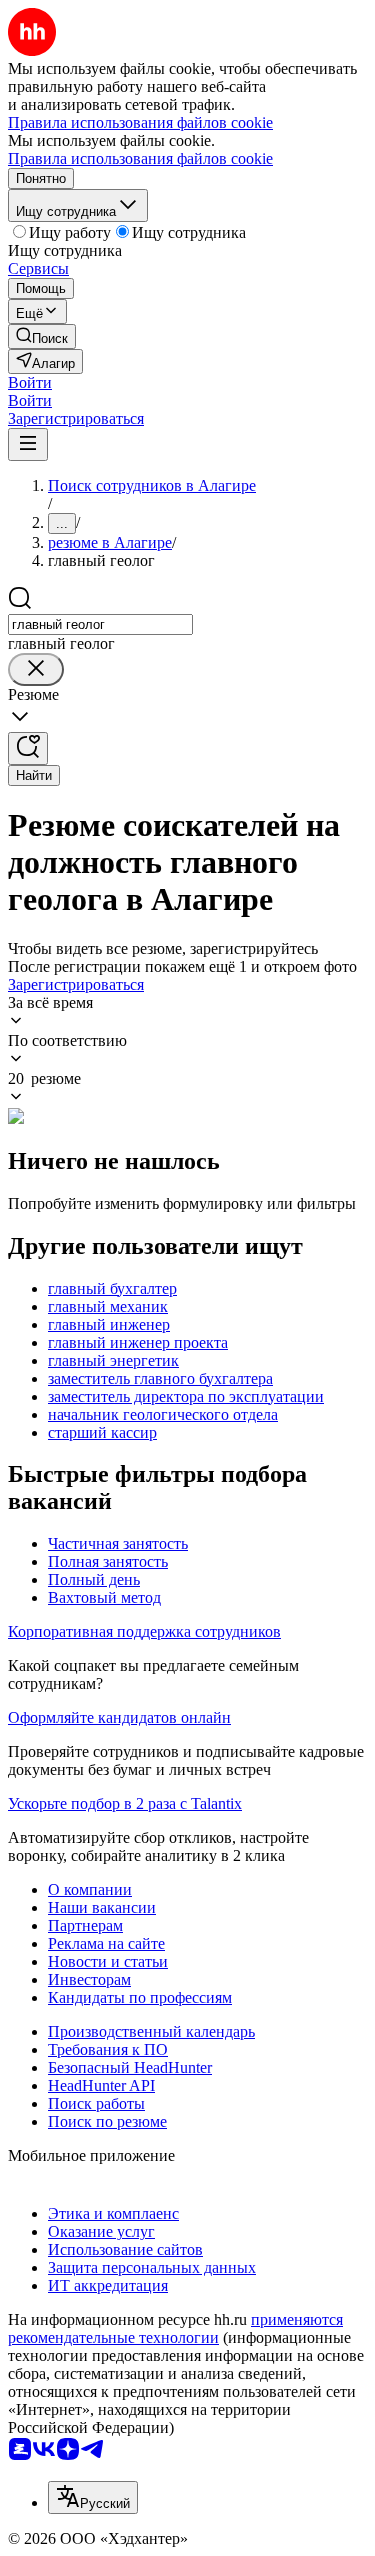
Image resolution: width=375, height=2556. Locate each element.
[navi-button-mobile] (28, 444)
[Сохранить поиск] (28, 748)
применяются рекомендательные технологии (175, 2328)
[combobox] (100, 624)
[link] (42, 336)
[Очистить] (36, 669)
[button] (30, 382)
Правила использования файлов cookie (140, 158)
